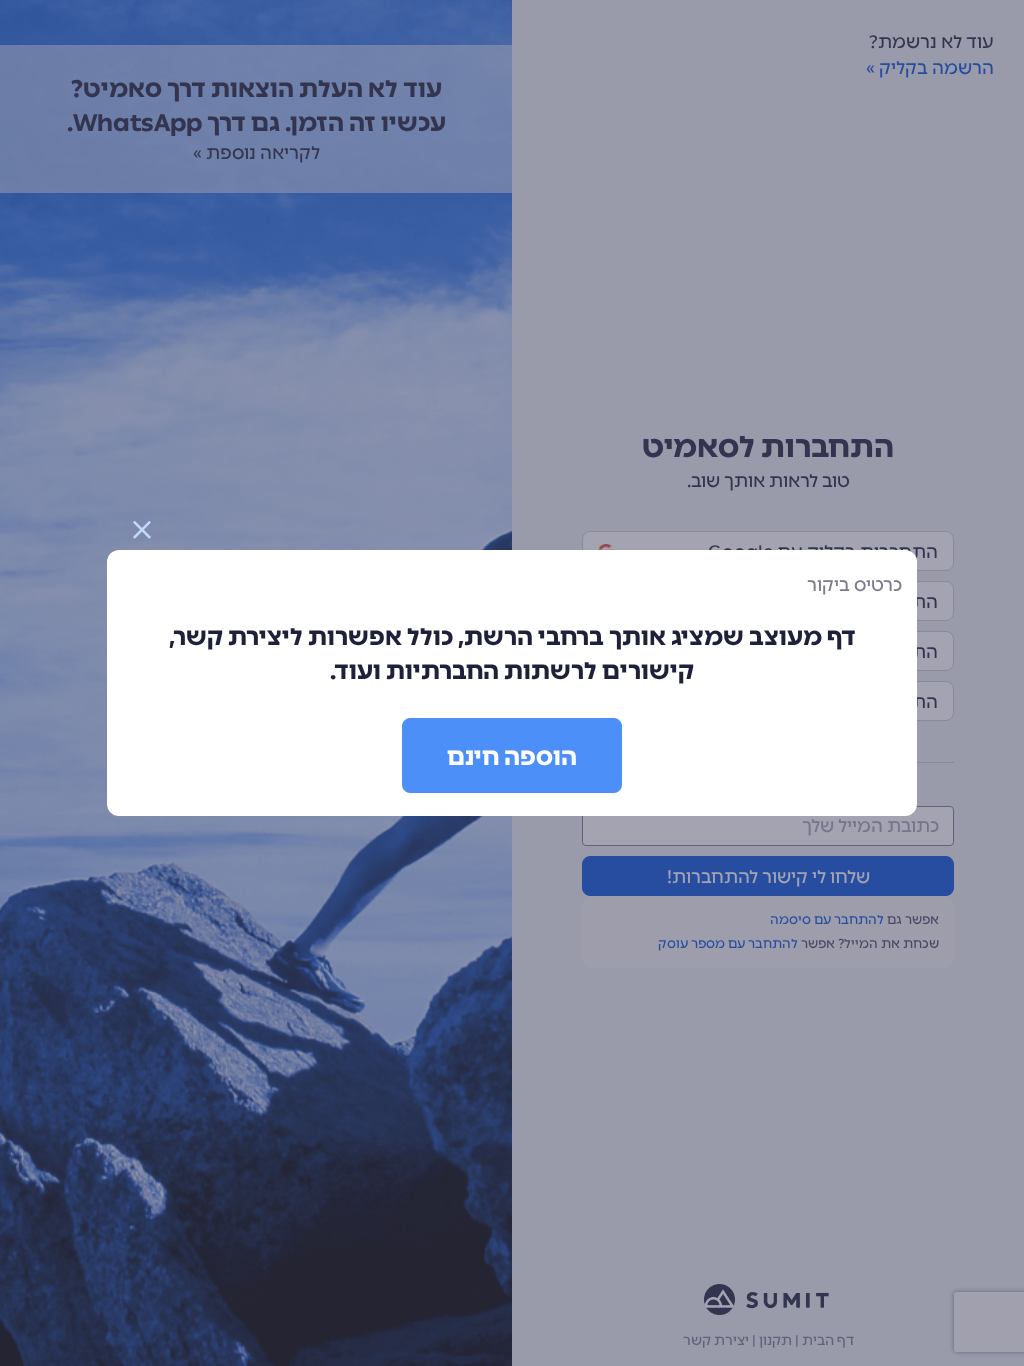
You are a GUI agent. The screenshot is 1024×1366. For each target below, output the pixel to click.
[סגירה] (142, 530)
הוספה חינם (512, 756)
